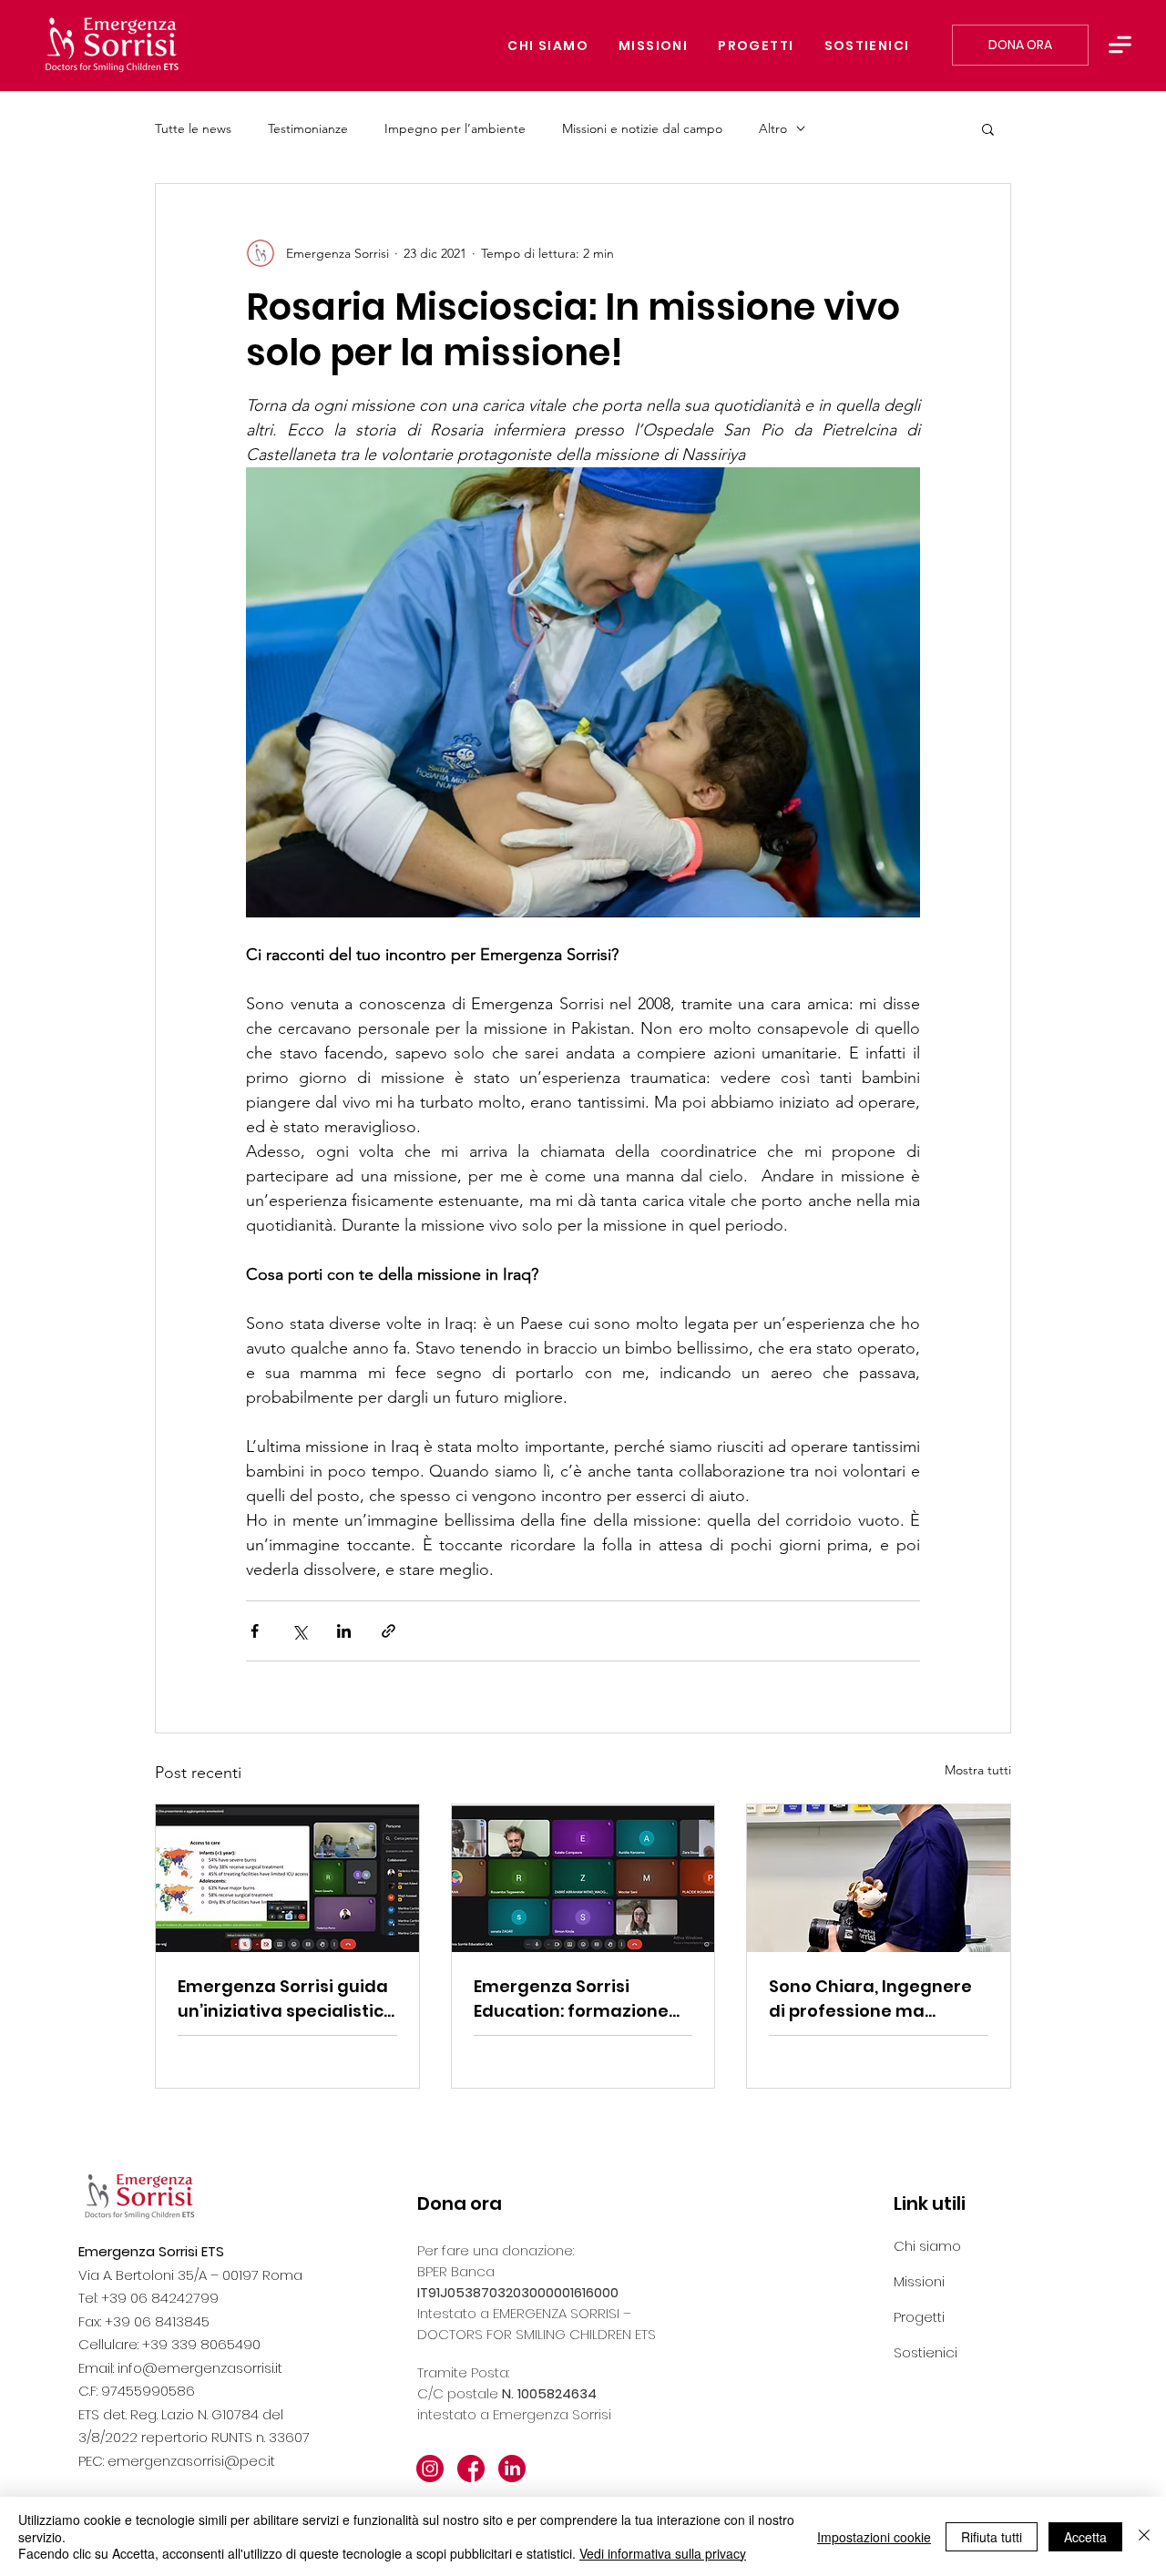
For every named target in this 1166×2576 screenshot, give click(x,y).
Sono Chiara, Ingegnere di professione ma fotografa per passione (870, 1999)
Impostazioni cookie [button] (874, 2537)
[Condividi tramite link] (389, 1631)
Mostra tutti (978, 1770)
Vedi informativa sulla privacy (663, 2553)
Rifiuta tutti (992, 2537)
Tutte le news (193, 129)
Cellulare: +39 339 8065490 (169, 2344)
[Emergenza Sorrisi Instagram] (430, 2469)
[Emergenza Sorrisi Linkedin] (512, 2469)
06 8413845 (172, 2321)
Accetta (1085, 2537)
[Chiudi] (1144, 2536)
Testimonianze (308, 129)
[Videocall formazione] (583, 1878)
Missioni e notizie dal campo (642, 129)
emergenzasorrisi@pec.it (191, 2461)
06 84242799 (174, 2298)
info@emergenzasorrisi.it (200, 2368)
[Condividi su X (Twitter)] (299, 1631)
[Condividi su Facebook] (255, 1631)
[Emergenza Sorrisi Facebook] (471, 2469)
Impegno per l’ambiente (455, 129)
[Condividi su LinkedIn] (344, 1631)
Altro (773, 129)
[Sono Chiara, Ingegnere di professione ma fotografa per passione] (879, 1878)
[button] (1120, 45)
